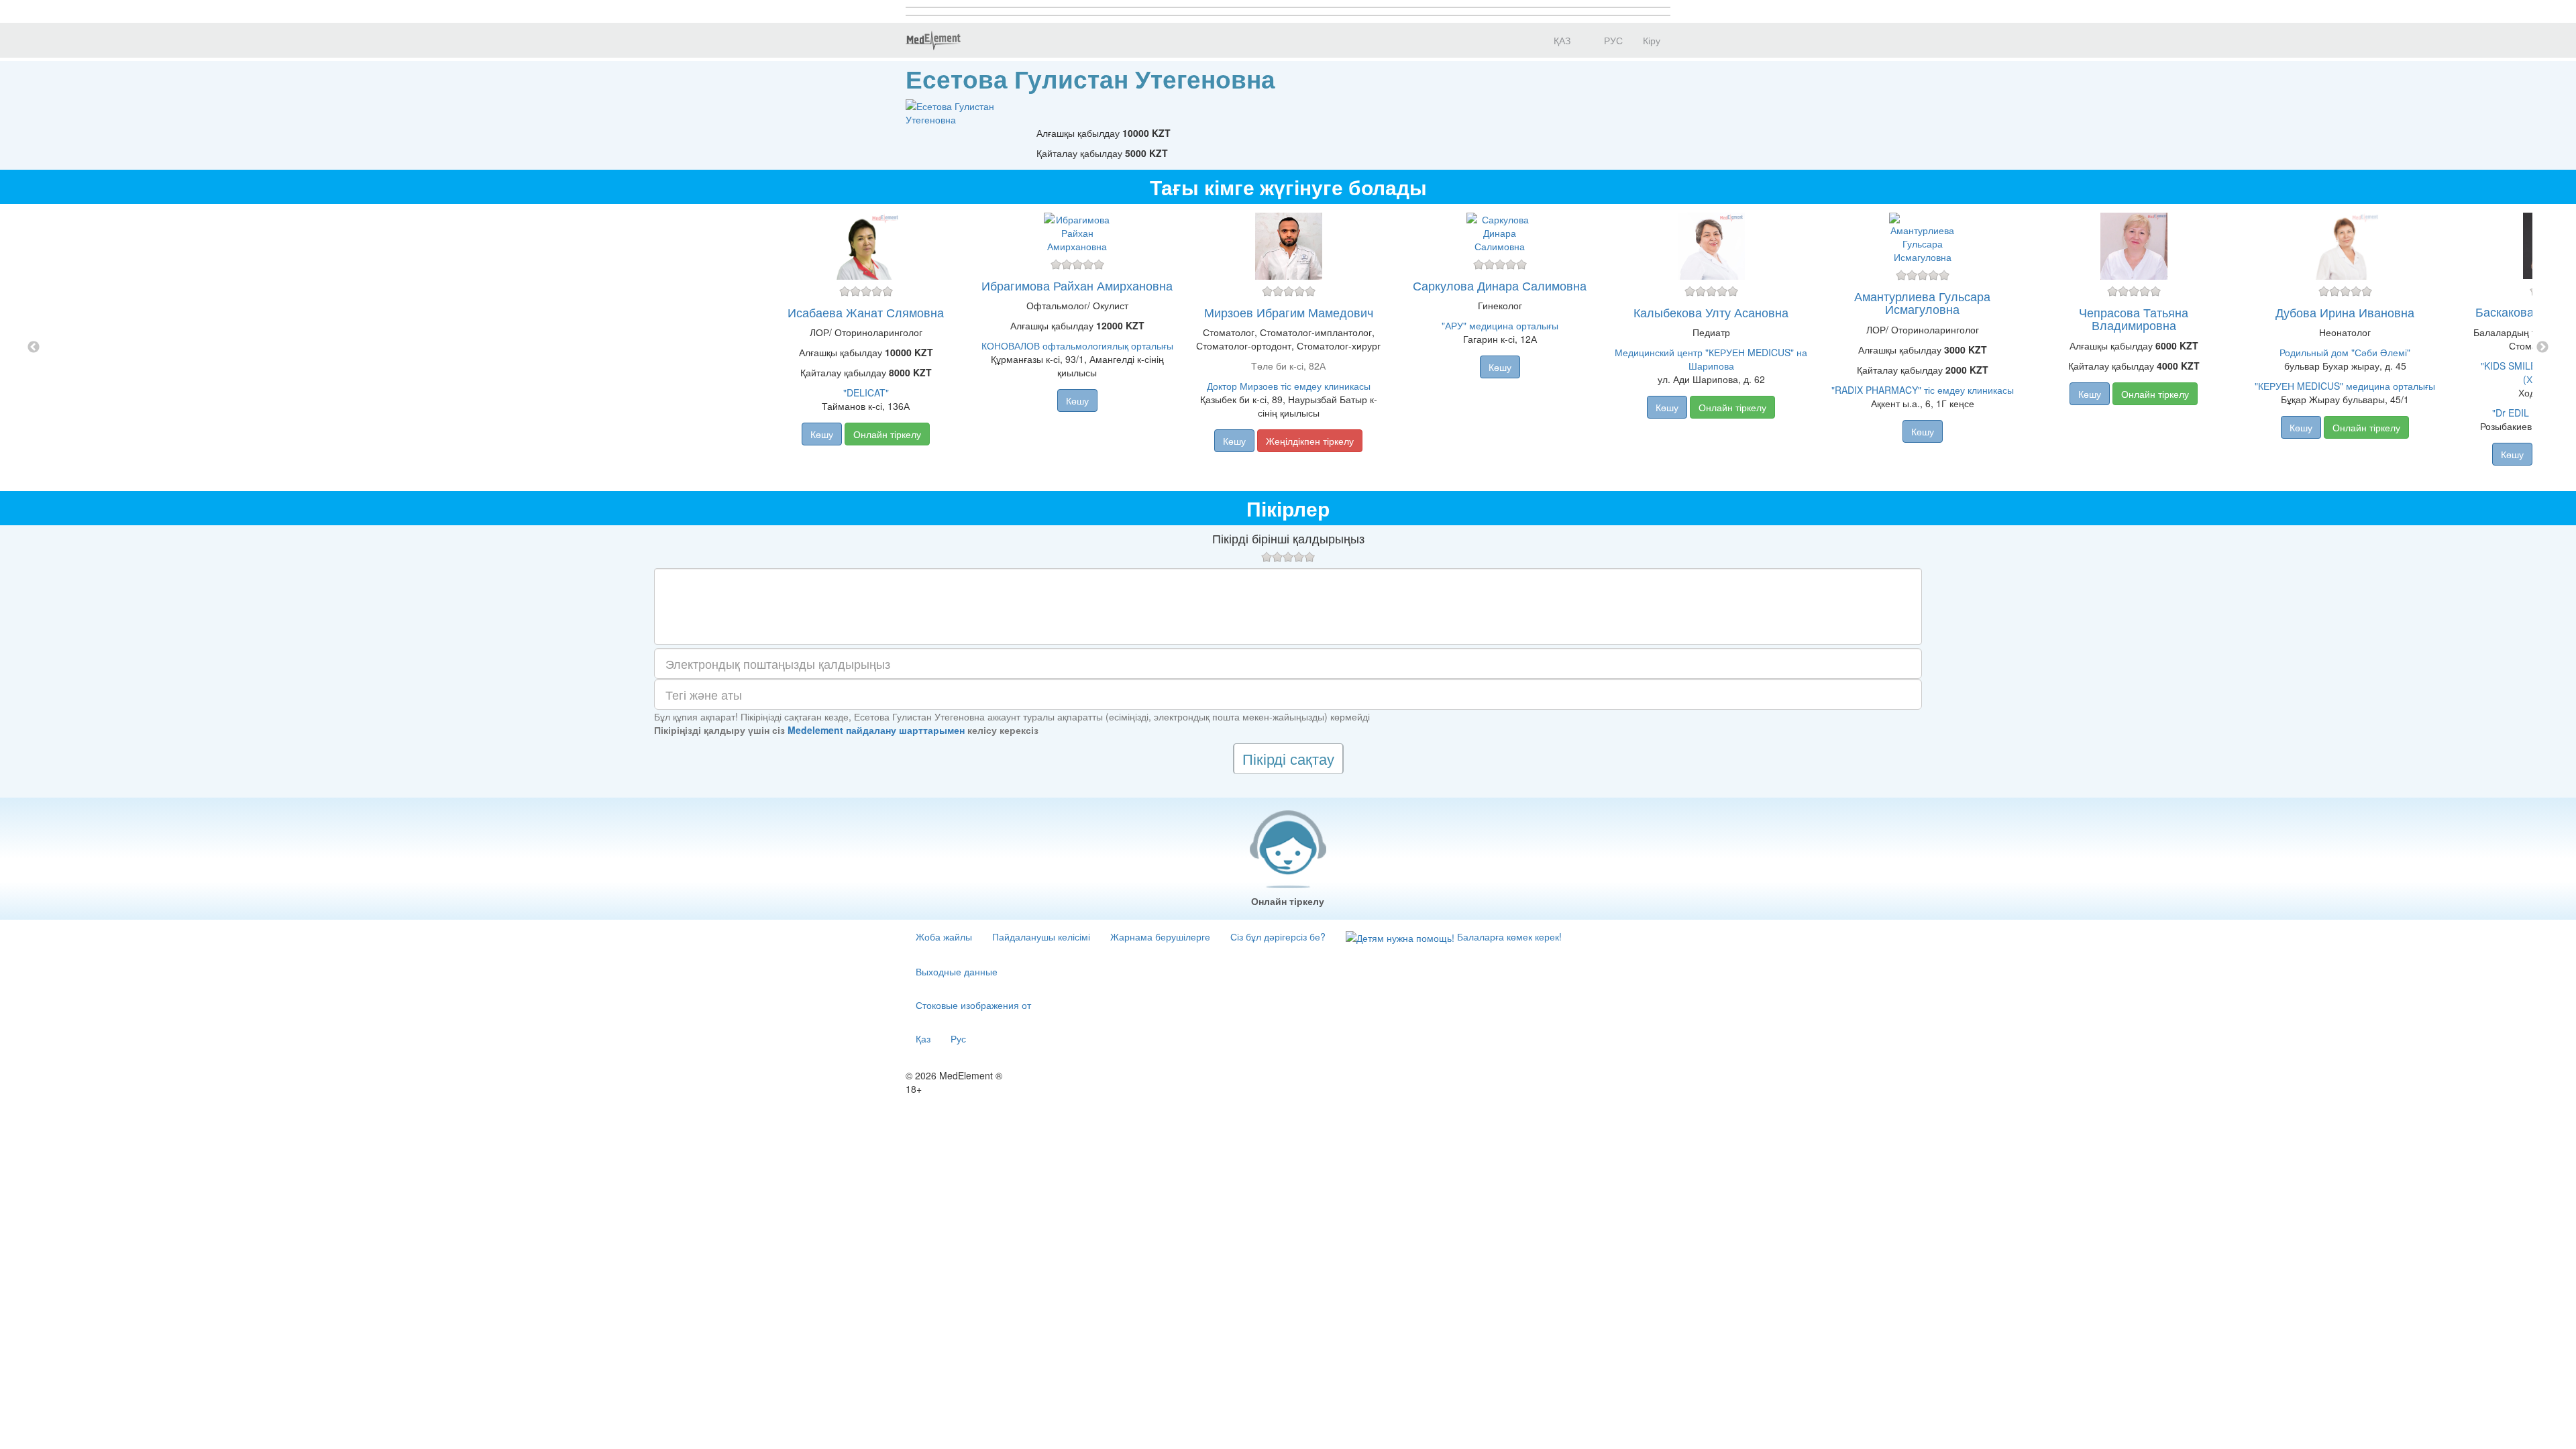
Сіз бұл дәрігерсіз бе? (1278, 936)
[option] (1288, 347)
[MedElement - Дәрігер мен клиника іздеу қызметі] (933, 40)
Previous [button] (34, 347)
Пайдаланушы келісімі (1041, 936)
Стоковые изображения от (973, 1005)
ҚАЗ (1561, 40)
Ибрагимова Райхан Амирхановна (1077, 285)
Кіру (1652, 40)
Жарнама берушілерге (1160, 936)
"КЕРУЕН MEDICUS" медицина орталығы (2345, 386)
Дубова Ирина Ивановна (2345, 312)
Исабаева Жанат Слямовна (866, 312)
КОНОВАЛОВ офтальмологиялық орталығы (1077, 345)
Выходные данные (957, 971)
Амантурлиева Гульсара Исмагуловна (1922, 303)
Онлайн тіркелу (887, 434)
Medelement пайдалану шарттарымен (876, 730)
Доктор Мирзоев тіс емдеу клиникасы (1289, 386)
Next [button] (2542, 347)
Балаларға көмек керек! (1508, 936)
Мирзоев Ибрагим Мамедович (1289, 312)
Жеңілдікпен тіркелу (1310, 441)
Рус (958, 1038)
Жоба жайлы (944, 936)
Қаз (923, 1038)
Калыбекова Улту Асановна (1711, 312)
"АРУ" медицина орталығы (1500, 325)
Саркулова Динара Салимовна (1500, 285)
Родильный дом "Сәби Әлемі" (2345, 352)
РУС (1612, 40)
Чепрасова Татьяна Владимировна (2134, 319)
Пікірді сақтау (1288, 758)
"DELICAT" (866, 392)
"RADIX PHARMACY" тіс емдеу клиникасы (1923, 390)
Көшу (822, 434)
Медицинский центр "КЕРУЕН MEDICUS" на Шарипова (1711, 359)
